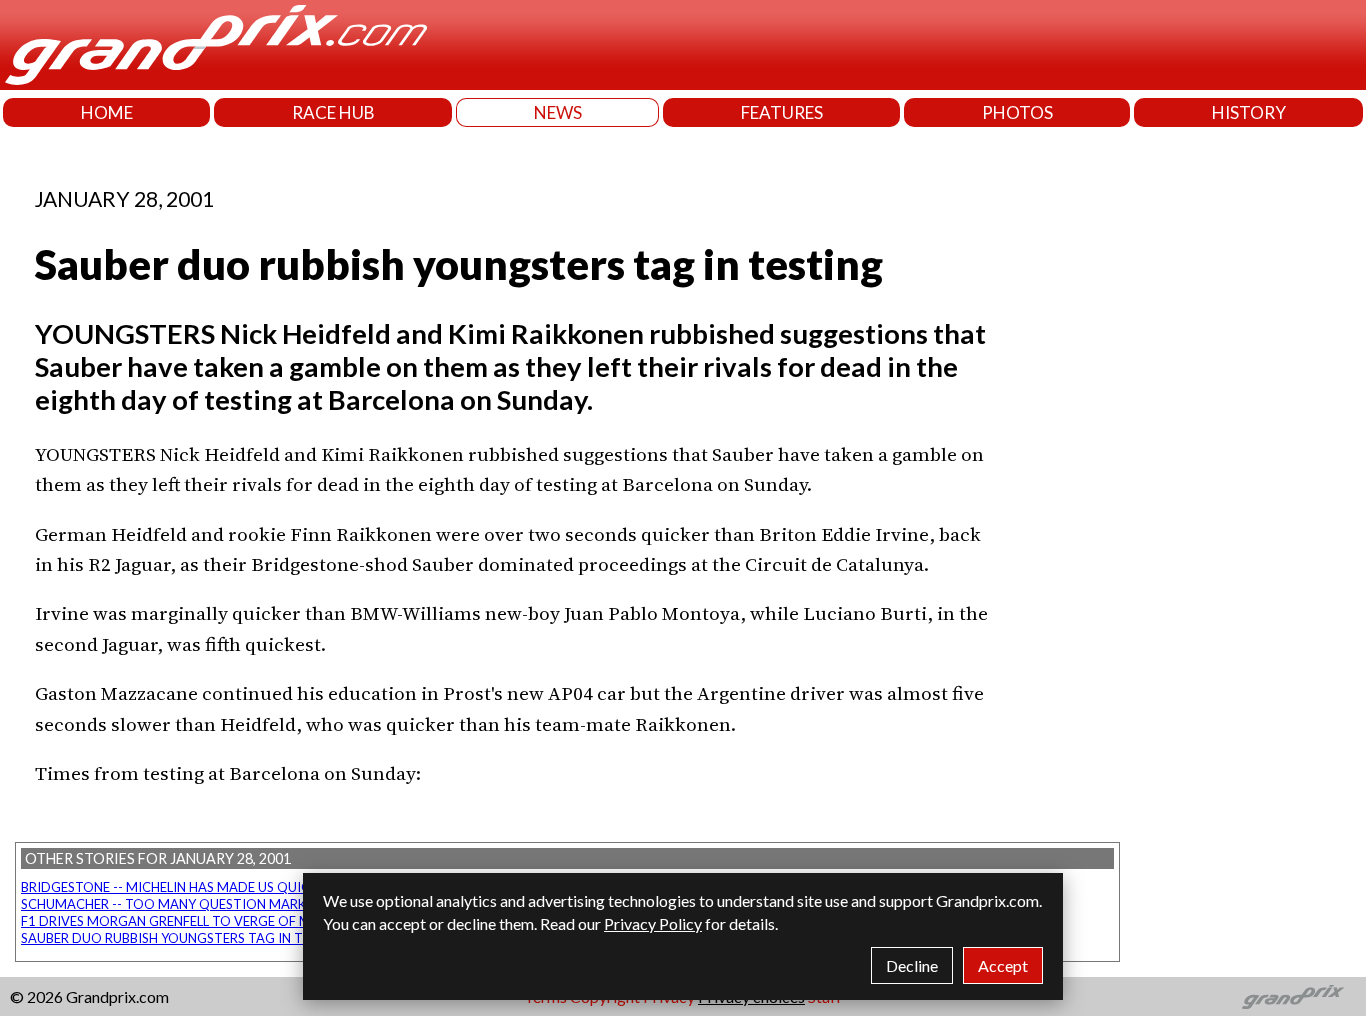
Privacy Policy (653, 923)
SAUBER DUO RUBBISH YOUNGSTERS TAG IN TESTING (185, 938)
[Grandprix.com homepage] (1293, 997)
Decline (912, 965)
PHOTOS (1017, 112)
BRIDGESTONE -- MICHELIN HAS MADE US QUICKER (177, 887)
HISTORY (1249, 112)
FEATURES (782, 112)
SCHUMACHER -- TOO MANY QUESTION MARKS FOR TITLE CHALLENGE (238, 904)
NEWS (558, 112)
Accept (1003, 965)
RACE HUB (333, 112)
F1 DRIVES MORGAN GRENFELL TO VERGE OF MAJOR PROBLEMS (218, 921)
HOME (107, 112)
